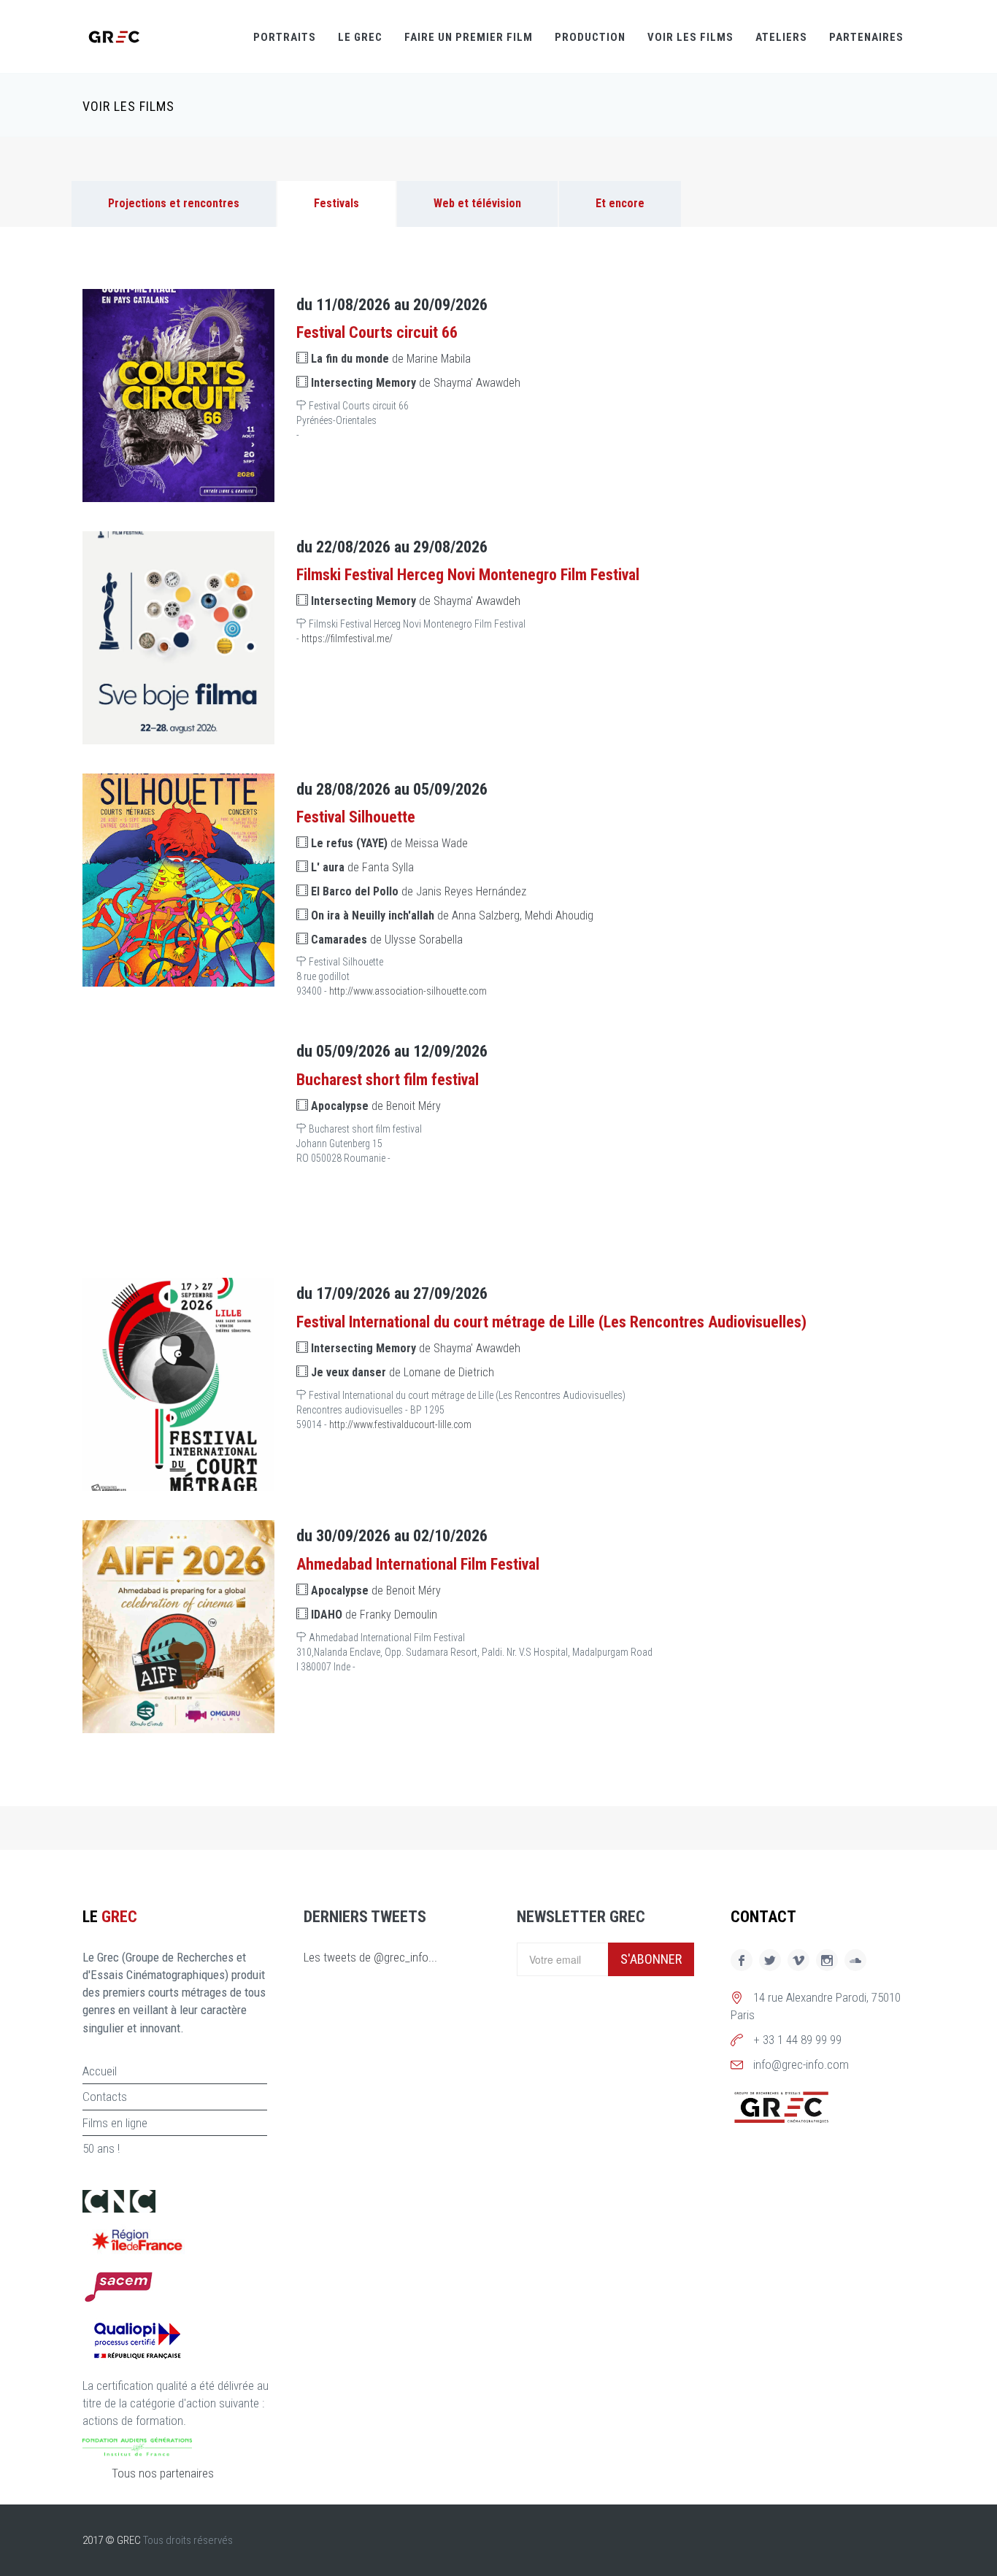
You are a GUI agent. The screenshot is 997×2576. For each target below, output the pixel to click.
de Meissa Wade (389, 843)
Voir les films (690, 37)
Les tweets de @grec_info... (370, 1957)
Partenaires (866, 37)
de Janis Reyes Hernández (419, 891)
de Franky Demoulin (374, 1615)
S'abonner (651, 1959)
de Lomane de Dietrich (403, 1372)
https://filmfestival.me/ (347, 639)
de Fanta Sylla (362, 867)
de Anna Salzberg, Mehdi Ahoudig (452, 915)
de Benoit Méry (376, 1106)
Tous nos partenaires (163, 2473)
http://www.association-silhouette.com (408, 991)
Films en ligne (115, 2123)
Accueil (100, 2071)
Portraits (285, 37)
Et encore (620, 203)
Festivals (336, 203)
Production (590, 37)
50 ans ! (101, 2148)
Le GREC (360, 37)
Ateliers (781, 37)
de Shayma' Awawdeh (416, 383)
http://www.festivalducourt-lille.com (400, 1424)
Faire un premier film (469, 37)
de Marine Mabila (391, 359)
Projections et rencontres (174, 203)
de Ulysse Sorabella (387, 940)
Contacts (105, 2097)
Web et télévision (477, 203)
